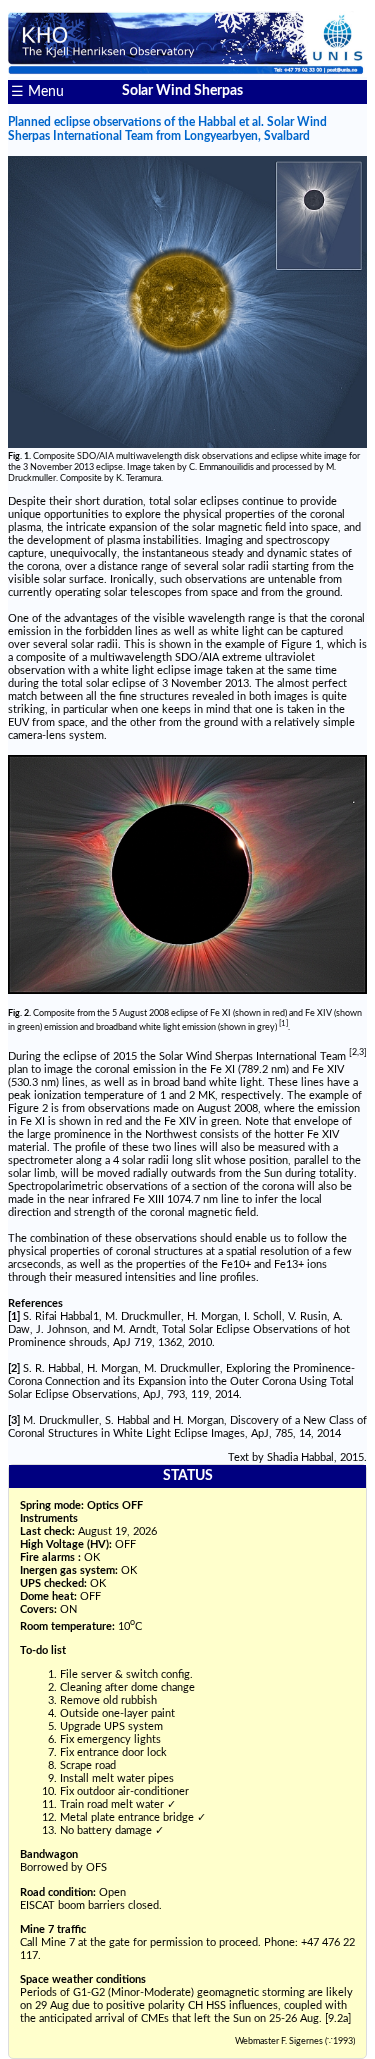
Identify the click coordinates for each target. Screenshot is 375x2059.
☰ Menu (37, 92)
